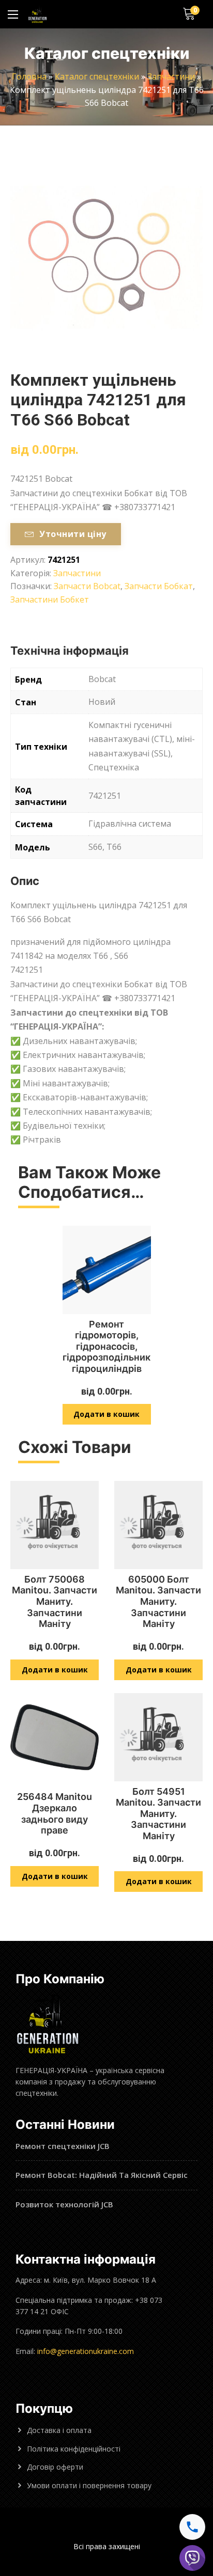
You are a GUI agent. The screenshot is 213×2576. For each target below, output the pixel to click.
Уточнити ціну (73, 534)
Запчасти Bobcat (87, 586)
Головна (29, 76)
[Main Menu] (13, 14)
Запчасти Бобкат (159, 586)
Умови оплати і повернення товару (89, 2485)
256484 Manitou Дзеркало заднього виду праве (55, 1813)
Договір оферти (55, 2467)
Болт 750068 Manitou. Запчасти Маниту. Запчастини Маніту (55, 1601)
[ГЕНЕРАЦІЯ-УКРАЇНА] (37, 14)
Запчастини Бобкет (50, 599)
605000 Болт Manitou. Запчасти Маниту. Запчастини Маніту (158, 1601)
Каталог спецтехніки (97, 76)
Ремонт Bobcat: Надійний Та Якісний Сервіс (102, 2175)
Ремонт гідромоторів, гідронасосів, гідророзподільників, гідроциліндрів (112, 1346)
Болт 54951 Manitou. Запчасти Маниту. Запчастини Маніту (158, 1814)
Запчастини (171, 76)
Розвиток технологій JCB (64, 2204)
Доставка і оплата (59, 2430)
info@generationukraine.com (86, 2351)
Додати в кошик (106, 1414)
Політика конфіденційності (74, 2449)
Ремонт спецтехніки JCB (63, 2146)
